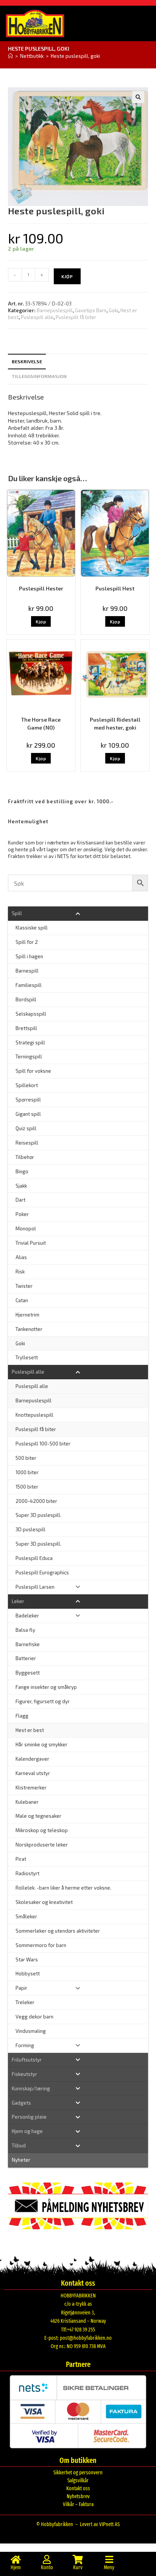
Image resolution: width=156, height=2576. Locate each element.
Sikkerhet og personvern (78, 2473)
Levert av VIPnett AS (100, 2524)
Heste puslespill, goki (75, 56)
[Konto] (47, 2559)
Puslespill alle (37, 317)
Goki (113, 310)
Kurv (78, 2567)
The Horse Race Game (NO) (41, 723)
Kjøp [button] (41, 621)
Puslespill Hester (41, 588)
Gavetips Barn (91, 310)
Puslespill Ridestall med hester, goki (115, 723)
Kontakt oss (78, 2488)
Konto (47, 2567)
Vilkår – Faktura (78, 2504)
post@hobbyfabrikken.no (86, 2338)
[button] (138, 97)
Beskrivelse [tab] (27, 361)
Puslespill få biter (76, 317)
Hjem (16, 2567)
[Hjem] (10, 56)
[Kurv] (78, 2559)
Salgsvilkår (78, 2481)
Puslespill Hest (115, 588)
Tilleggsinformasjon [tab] (39, 376)
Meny (109, 2567)
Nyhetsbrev (78, 2496)
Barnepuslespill (55, 310)
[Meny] (109, 2559)
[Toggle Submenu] (78, 913)
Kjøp (67, 276)
